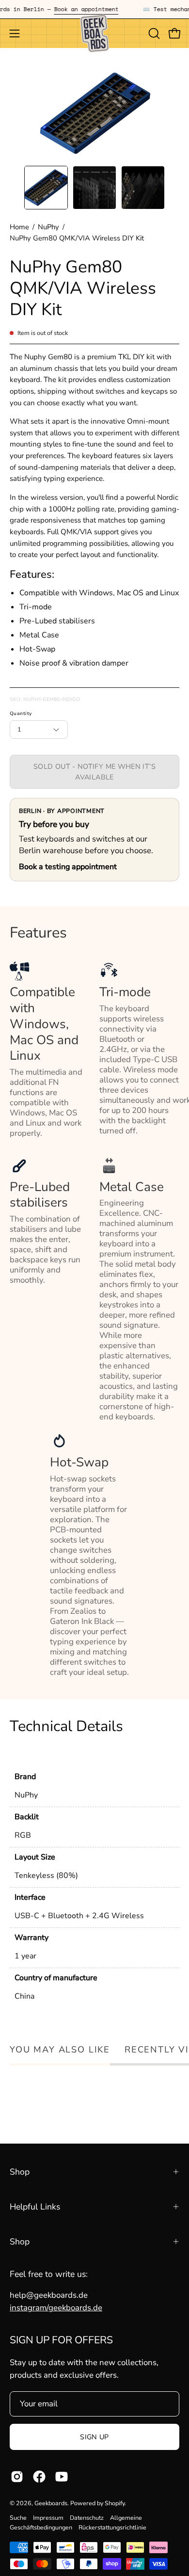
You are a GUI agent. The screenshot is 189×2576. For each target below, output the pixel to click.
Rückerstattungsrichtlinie (112, 2527)
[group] (94, 9)
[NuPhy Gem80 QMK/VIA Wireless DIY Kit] (46, 188)
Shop (20, 2172)
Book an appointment (75, 9)
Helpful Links (35, 2207)
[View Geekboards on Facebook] (39, 2477)
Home (19, 227)
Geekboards (51, 2503)
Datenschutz (87, 2518)
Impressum (48, 2518)
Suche (18, 2518)
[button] (153, 33)
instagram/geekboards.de (56, 2308)
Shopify (115, 2503)
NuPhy (48, 227)
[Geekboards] (94, 33)
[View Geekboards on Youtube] (62, 2477)
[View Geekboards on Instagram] (17, 2477)
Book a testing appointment (68, 867)
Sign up (94, 2437)
